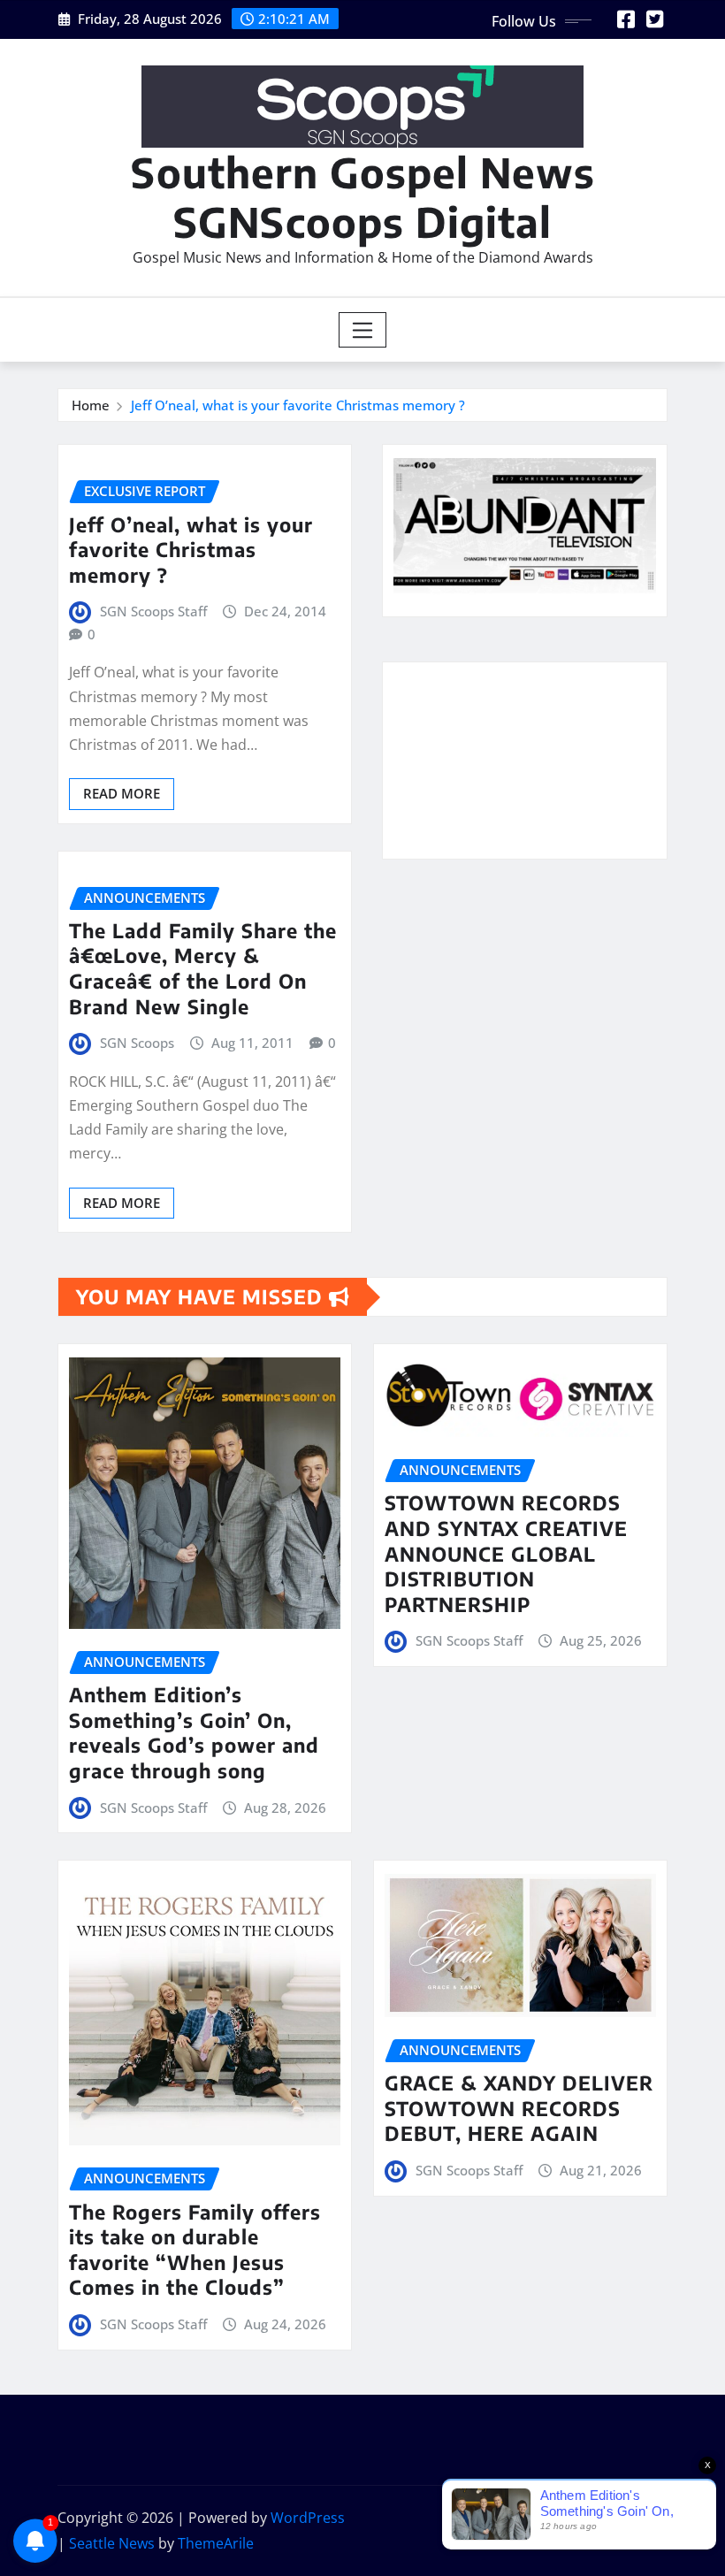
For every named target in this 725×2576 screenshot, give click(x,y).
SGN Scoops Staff (153, 611)
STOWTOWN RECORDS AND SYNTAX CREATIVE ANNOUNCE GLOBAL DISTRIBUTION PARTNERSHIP (506, 1553)
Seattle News (112, 2543)
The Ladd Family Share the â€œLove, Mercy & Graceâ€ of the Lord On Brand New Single (203, 968)
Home (91, 405)
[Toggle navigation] (363, 330)
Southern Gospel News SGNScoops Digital (363, 196)
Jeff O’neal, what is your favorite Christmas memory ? (298, 405)
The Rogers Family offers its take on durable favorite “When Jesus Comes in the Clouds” (195, 2250)
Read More (122, 793)
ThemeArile (216, 2543)
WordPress (308, 2518)
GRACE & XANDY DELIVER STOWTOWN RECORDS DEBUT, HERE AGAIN (519, 2108)
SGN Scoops (137, 1043)
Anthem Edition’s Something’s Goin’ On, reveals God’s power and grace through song (194, 1732)
